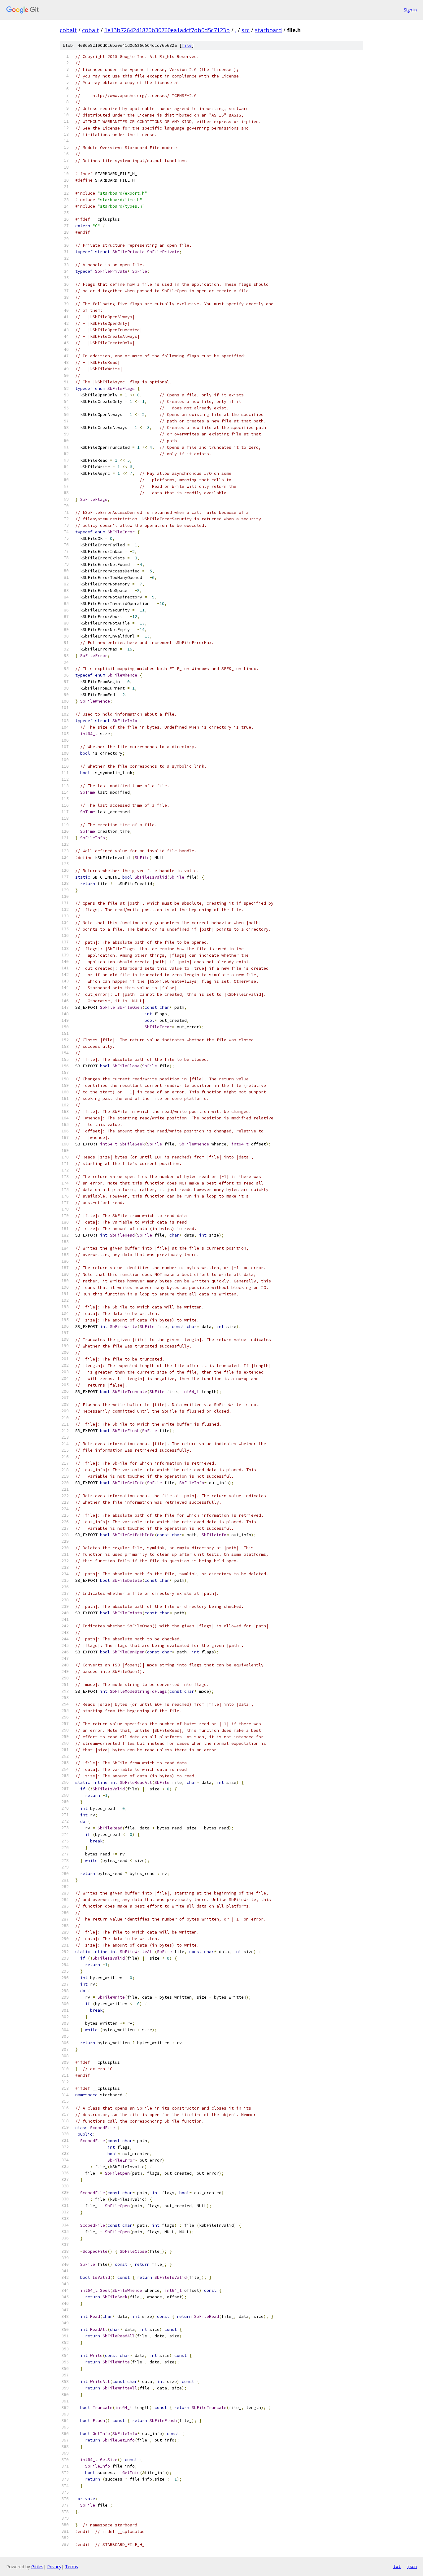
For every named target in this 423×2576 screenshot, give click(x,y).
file (187, 45)
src (246, 30)
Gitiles (37, 2567)
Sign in (410, 10)
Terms (72, 2567)
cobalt (68, 30)
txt (397, 2566)
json (412, 2566)
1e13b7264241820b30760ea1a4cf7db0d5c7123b (167, 30)
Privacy (54, 2567)
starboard (268, 30)
